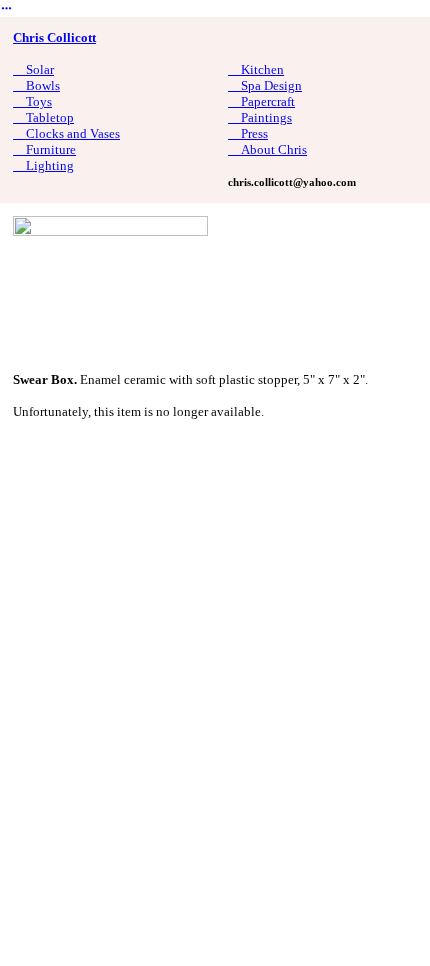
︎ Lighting (43, 165)
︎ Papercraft (261, 101)
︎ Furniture (44, 149)
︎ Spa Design (265, 85)
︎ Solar (33, 69)
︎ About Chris (267, 149)
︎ (6, 8)
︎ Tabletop (43, 117)
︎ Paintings (260, 117)
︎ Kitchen (256, 69)
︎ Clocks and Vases (66, 133)
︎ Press (248, 133)
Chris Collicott (54, 37)
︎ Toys (32, 101)
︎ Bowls (36, 85)
